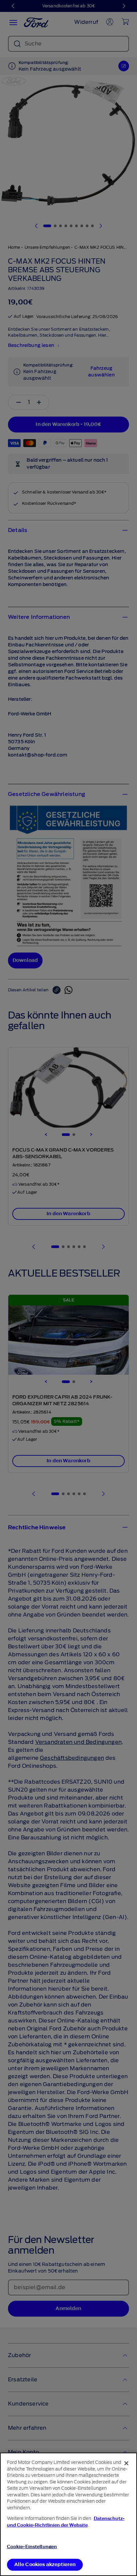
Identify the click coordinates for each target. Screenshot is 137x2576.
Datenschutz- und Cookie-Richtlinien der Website (66, 2522)
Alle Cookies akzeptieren (45, 2565)
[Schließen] (126, 2463)
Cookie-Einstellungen (32, 2547)
